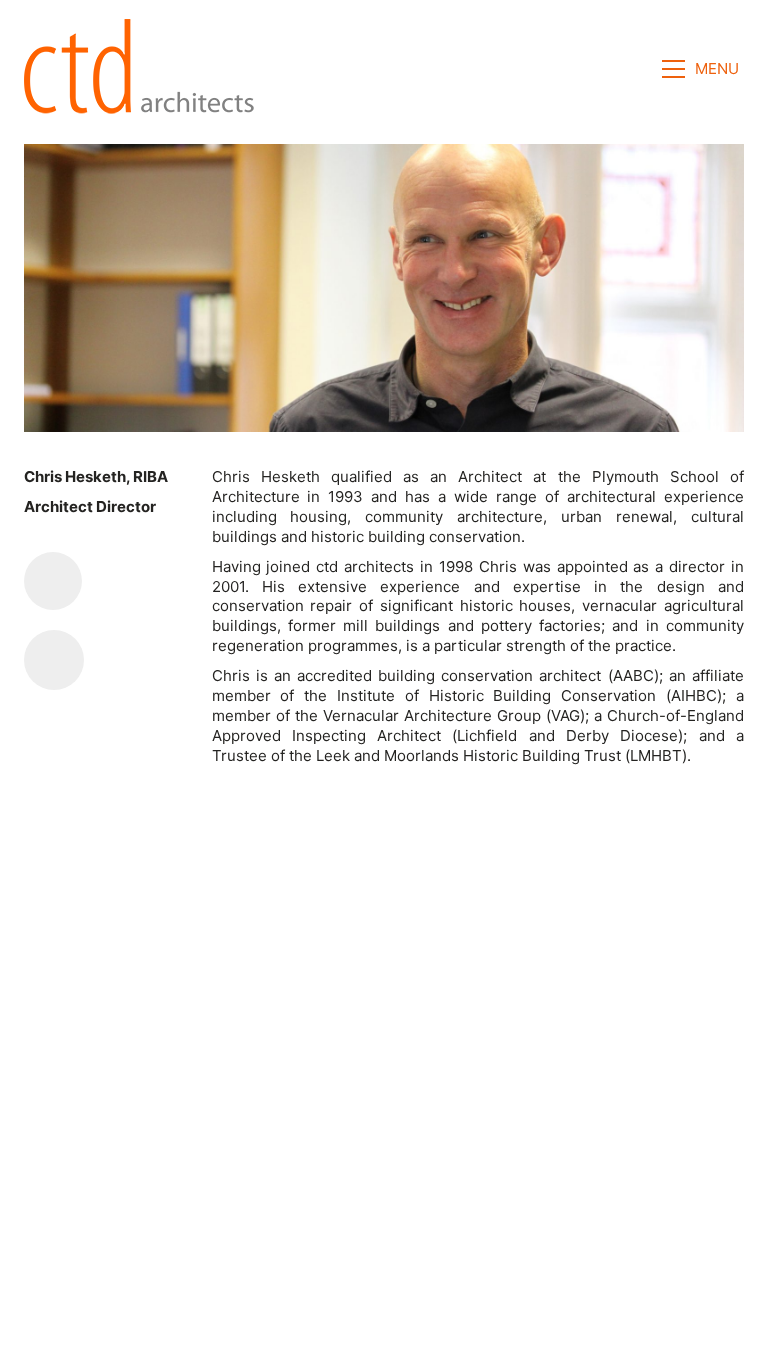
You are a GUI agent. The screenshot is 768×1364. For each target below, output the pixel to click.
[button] (703, 69)
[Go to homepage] (145, 69)
